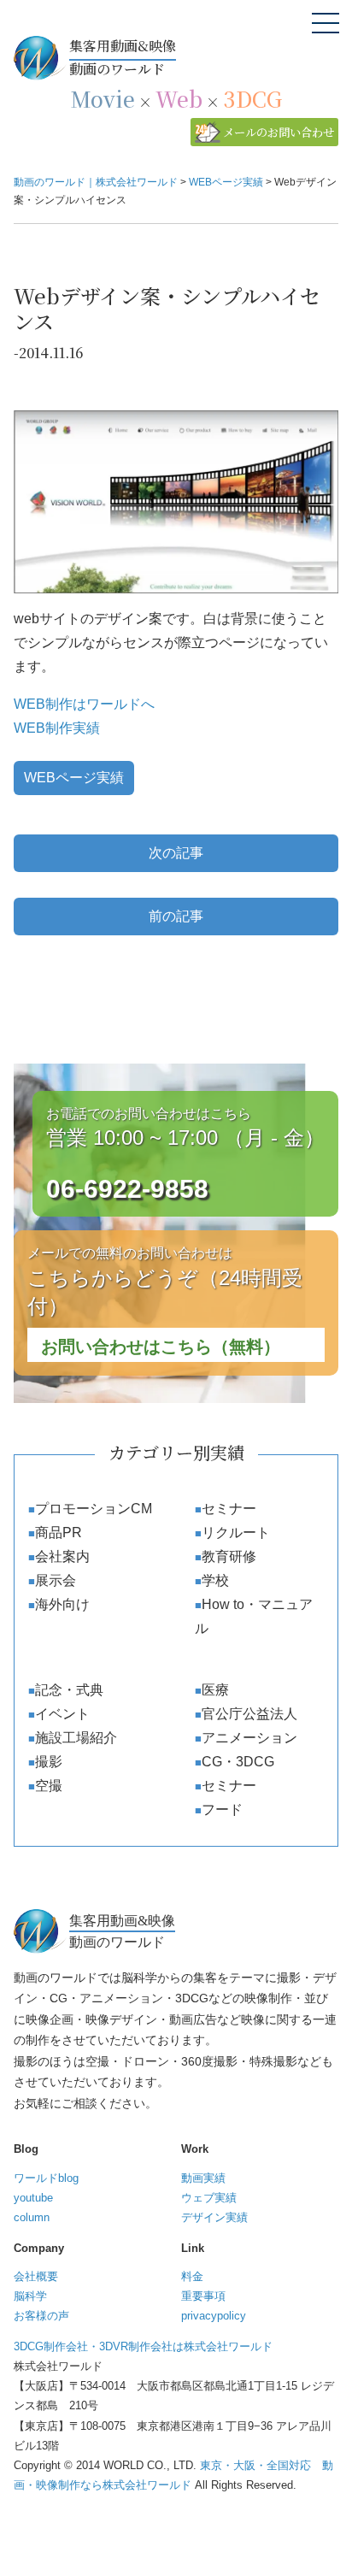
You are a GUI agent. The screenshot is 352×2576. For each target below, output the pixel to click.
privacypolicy (214, 2316)
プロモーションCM (94, 1509)
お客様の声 (41, 2316)
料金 (192, 2276)
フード (222, 1810)
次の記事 (176, 853)
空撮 (49, 1786)
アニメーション (249, 1738)
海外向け (62, 1604)
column (32, 2217)
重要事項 (203, 2296)
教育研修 (229, 1556)
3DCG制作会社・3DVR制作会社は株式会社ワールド (143, 2346)
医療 (215, 1690)
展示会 (56, 1580)
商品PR (59, 1533)
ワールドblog (46, 2178)
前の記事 (176, 916)
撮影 (49, 1762)
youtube (33, 2198)
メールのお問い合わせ (279, 132)
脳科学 (30, 2296)
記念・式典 (69, 1690)
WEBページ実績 (74, 778)
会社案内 (62, 1556)
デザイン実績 (214, 2217)
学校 (215, 1580)
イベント (62, 1714)
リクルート (236, 1533)
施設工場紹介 (76, 1738)
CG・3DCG (238, 1762)
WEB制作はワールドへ (84, 704)
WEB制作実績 (57, 728)
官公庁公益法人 (249, 1714)
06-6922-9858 (127, 1189)
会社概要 (36, 2276)
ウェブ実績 (209, 2198)
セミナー (229, 1509)
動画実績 (203, 2178)
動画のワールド (123, 57)
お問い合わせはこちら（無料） (161, 1347)
